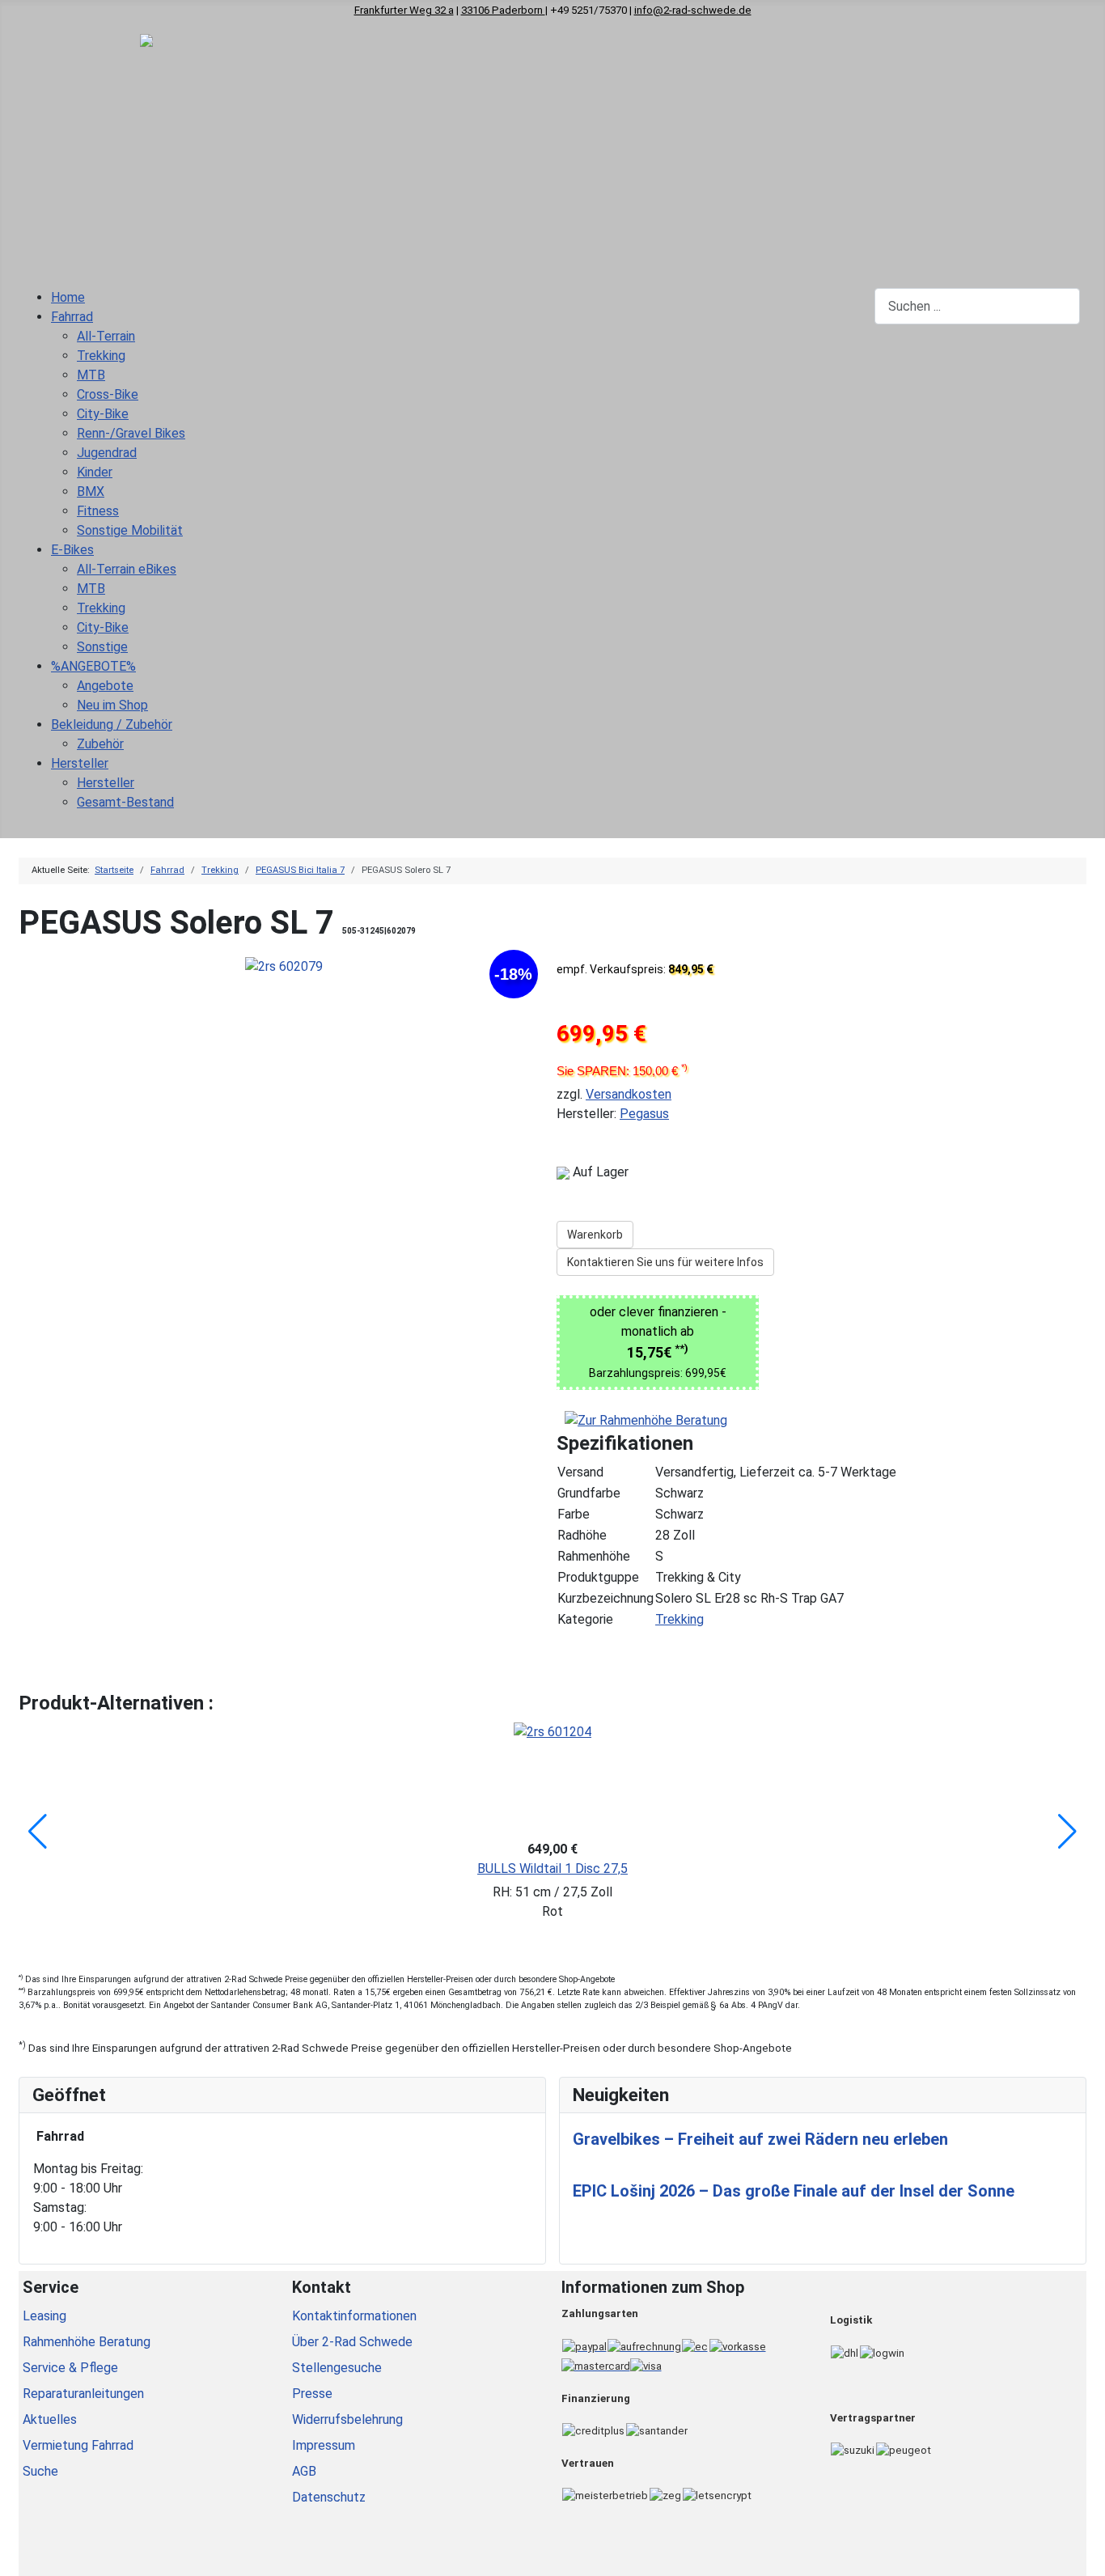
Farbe (574, 1514)
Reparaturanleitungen (83, 2394)
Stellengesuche (337, 2368)
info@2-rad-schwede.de (693, 10)
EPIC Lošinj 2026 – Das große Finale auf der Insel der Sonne (794, 2191)
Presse (312, 2394)
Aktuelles (50, 2419)
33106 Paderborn (503, 10)
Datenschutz (329, 2497)
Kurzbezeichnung (605, 1598)
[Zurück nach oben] (1085, 2556)
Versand (580, 1472)
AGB (304, 2471)
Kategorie (585, 1619)
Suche (40, 2471)
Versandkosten (629, 1094)
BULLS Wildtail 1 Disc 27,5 (552, 1868)
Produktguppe (598, 1577)
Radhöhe (582, 1535)
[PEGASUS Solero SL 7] (284, 966)
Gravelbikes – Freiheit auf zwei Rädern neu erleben (760, 2139)
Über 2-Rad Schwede (352, 2342)
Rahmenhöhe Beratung (87, 2342)
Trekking (680, 1619)
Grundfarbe (589, 1493)
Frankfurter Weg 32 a (404, 10)
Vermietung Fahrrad (78, 2445)
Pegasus (644, 1114)
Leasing (44, 2316)
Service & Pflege (70, 2368)
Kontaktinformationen (354, 2316)
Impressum (324, 2445)
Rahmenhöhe (594, 1556)
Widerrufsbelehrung (347, 2419)
